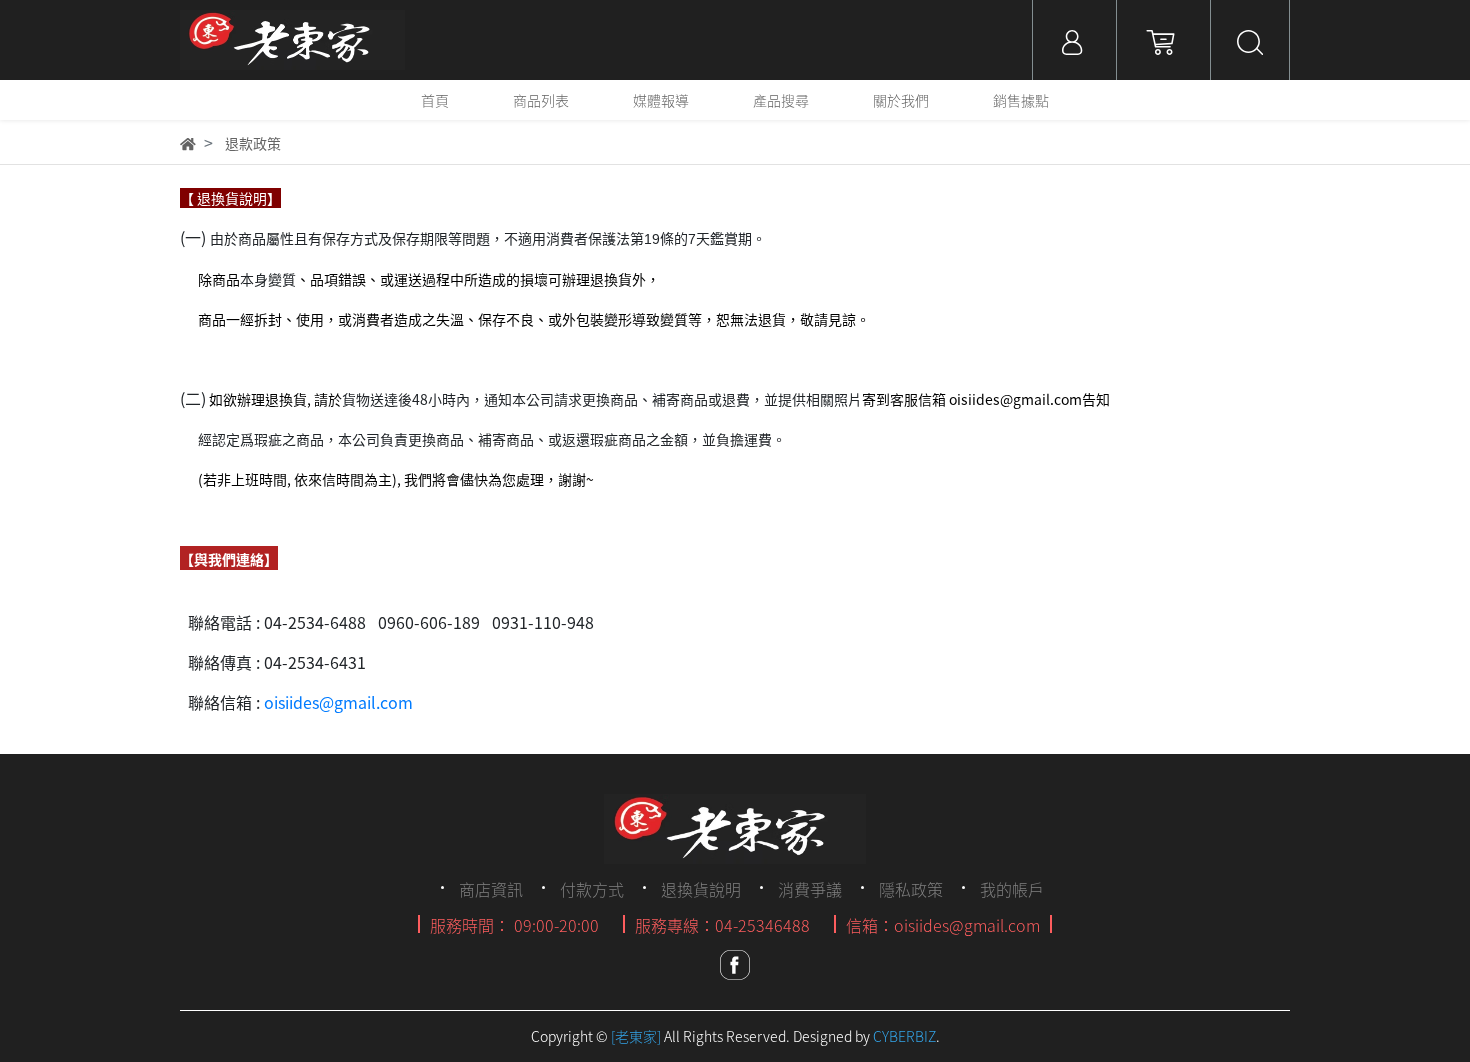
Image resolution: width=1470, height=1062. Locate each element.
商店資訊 (491, 889)
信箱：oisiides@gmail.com (943, 925)
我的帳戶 (1012, 889)
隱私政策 (911, 889)
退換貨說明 (701, 889)
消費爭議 (810, 889)
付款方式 (592, 889)
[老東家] (636, 1036)
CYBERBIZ (904, 1036)
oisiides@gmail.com (338, 702)
